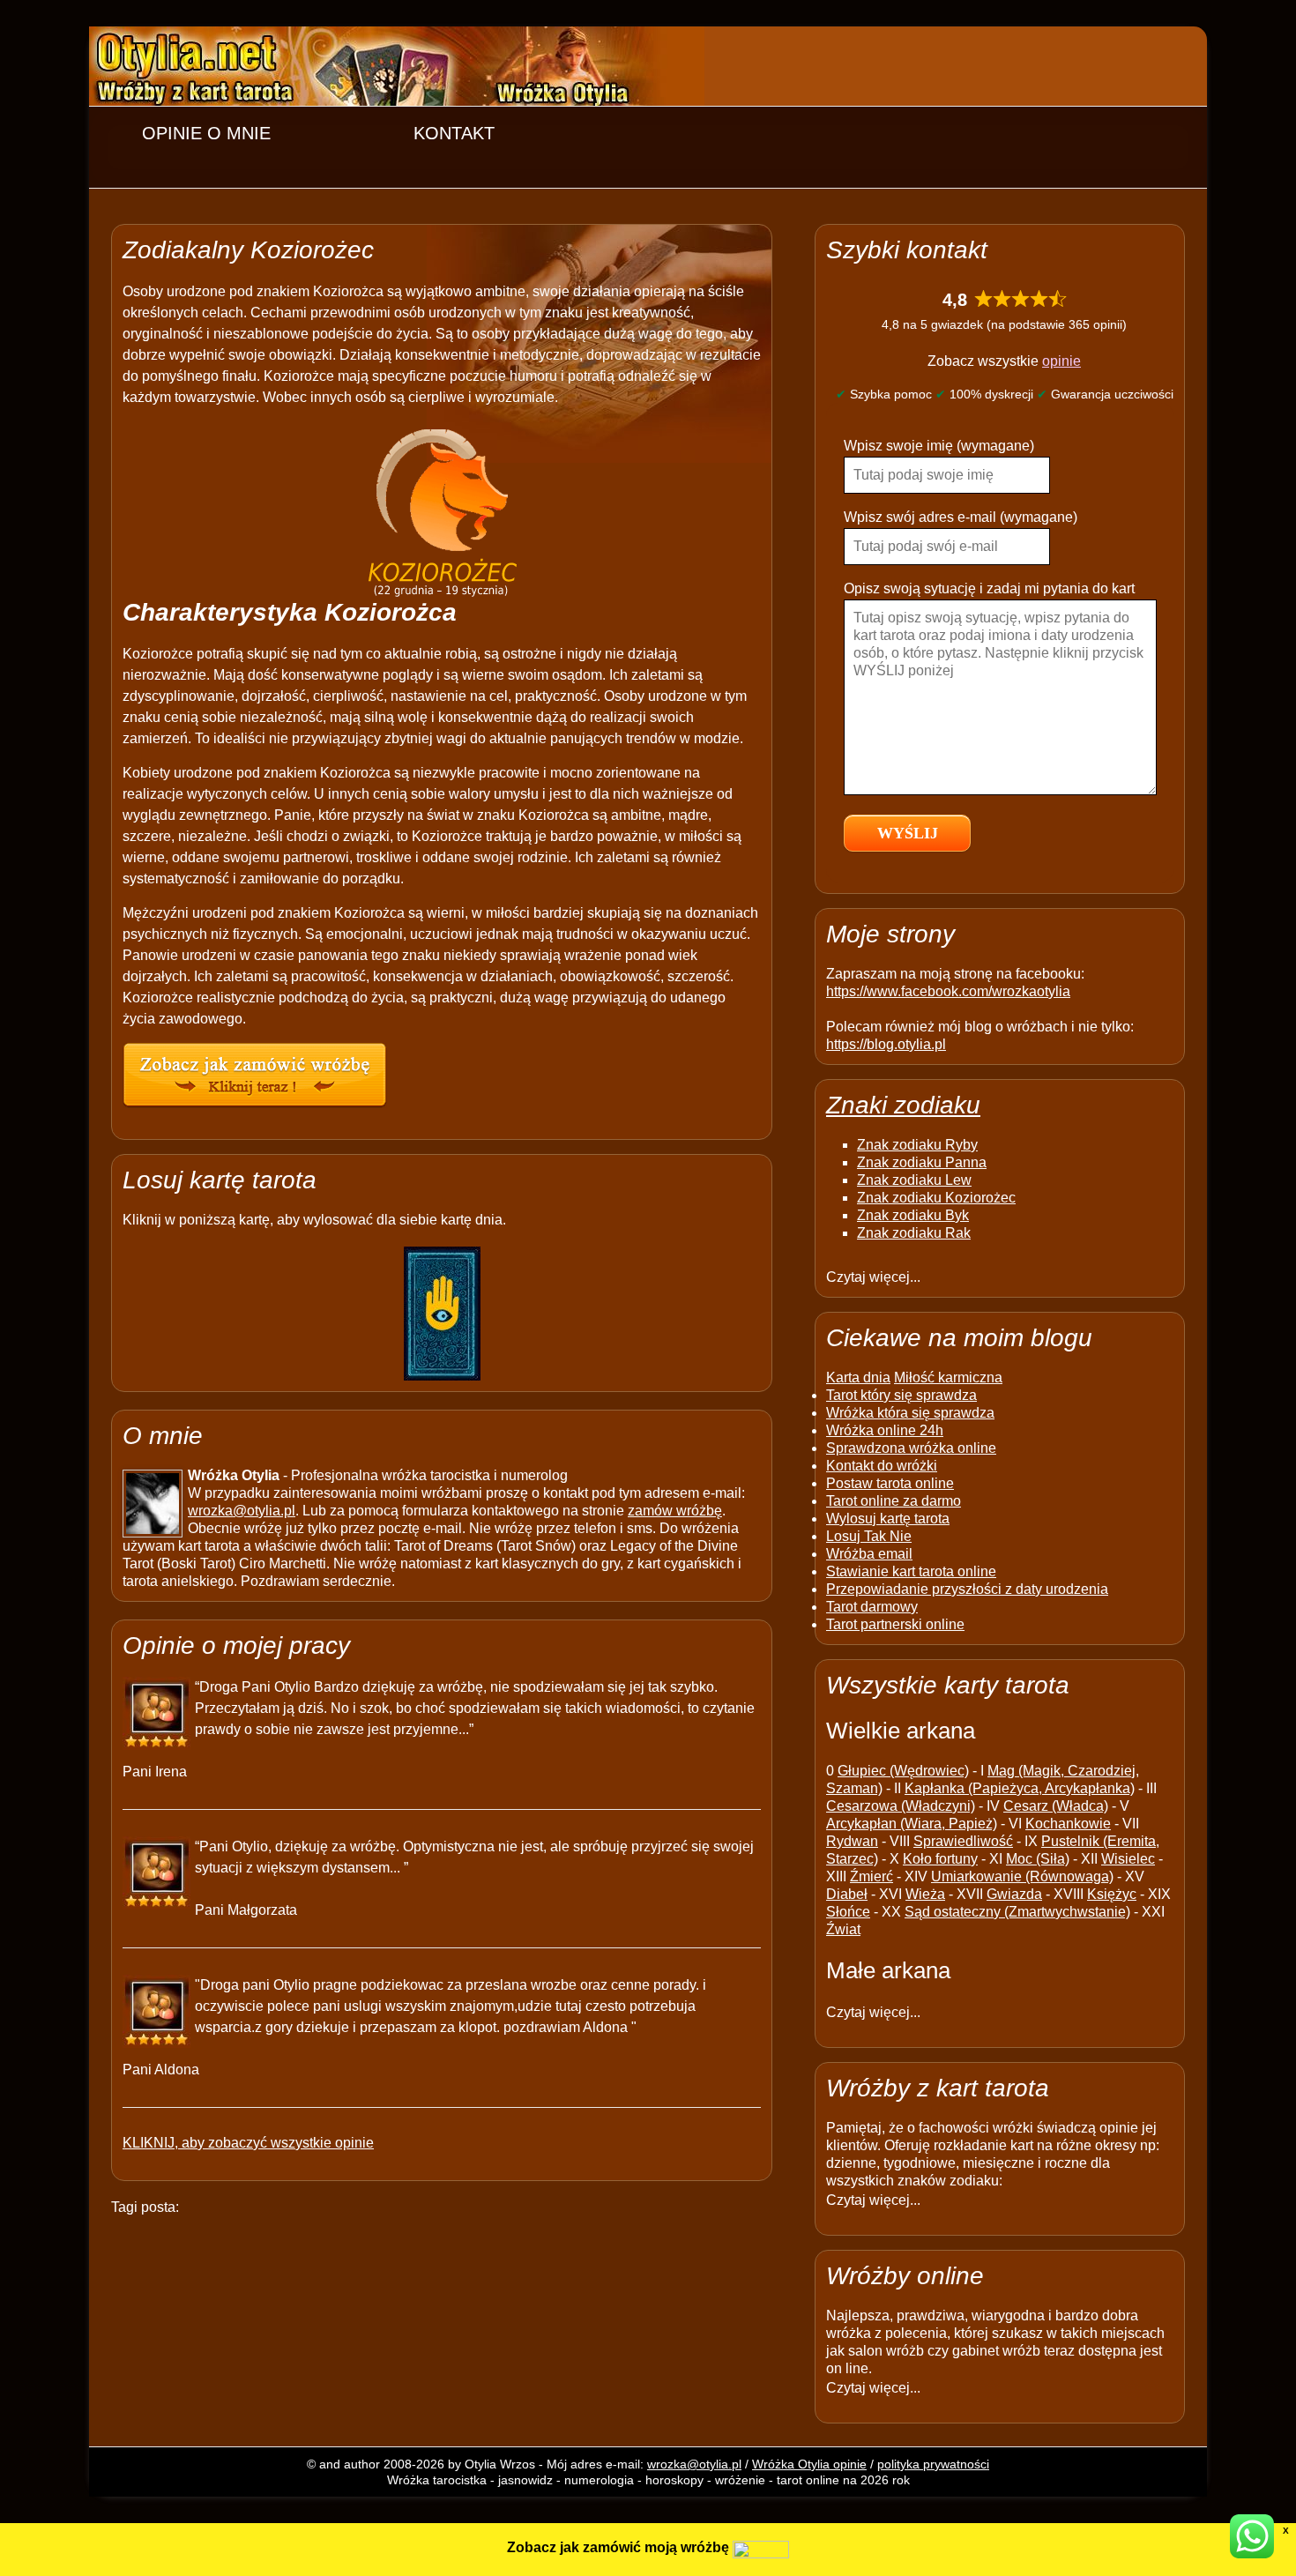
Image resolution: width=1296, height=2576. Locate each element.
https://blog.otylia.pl (886, 1044)
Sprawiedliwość (963, 1841)
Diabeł (847, 1894)
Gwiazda (1014, 1894)
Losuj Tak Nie (869, 1536)
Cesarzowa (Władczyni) (901, 1806)
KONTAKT (454, 133)
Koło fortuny (940, 1859)
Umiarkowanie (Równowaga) (1022, 1876)
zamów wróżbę (675, 1511)
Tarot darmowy (872, 1607)
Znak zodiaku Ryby (917, 1145)
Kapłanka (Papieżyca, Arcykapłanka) (1020, 1788)
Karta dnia (858, 1377)
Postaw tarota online (890, 1483)
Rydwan (852, 1841)
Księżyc (1112, 1894)
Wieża (925, 1894)
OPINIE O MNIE (206, 133)
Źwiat (843, 1929)
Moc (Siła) (1038, 1859)
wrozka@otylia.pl (242, 1511)
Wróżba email (869, 1554)
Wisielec (1128, 1859)
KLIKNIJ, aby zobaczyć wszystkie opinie (248, 2143)
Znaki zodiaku (903, 1105)
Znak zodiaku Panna (922, 1162)
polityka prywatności (933, 2464)
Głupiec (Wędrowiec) (903, 1771)
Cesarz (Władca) (1056, 1806)
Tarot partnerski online (895, 1624)
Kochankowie (1068, 1824)
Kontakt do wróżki (882, 1466)
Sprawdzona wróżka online (911, 1448)
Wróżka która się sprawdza (910, 1413)
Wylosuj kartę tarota (888, 1519)
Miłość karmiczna (948, 1377)
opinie (1061, 361)
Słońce (848, 1912)
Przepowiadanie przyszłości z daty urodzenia (967, 1589)
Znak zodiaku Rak (914, 1233)
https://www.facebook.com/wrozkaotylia (948, 991)
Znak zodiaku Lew (914, 1180)
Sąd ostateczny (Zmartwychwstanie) (1017, 1912)
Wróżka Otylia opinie (809, 2464)
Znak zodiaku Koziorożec (936, 1198)
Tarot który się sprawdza (901, 1395)
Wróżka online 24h (885, 1430)
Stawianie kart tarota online (911, 1571)
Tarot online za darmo (894, 1501)
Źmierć (871, 1876)
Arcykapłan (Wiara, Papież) (912, 1824)
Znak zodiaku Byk (913, 1215)
